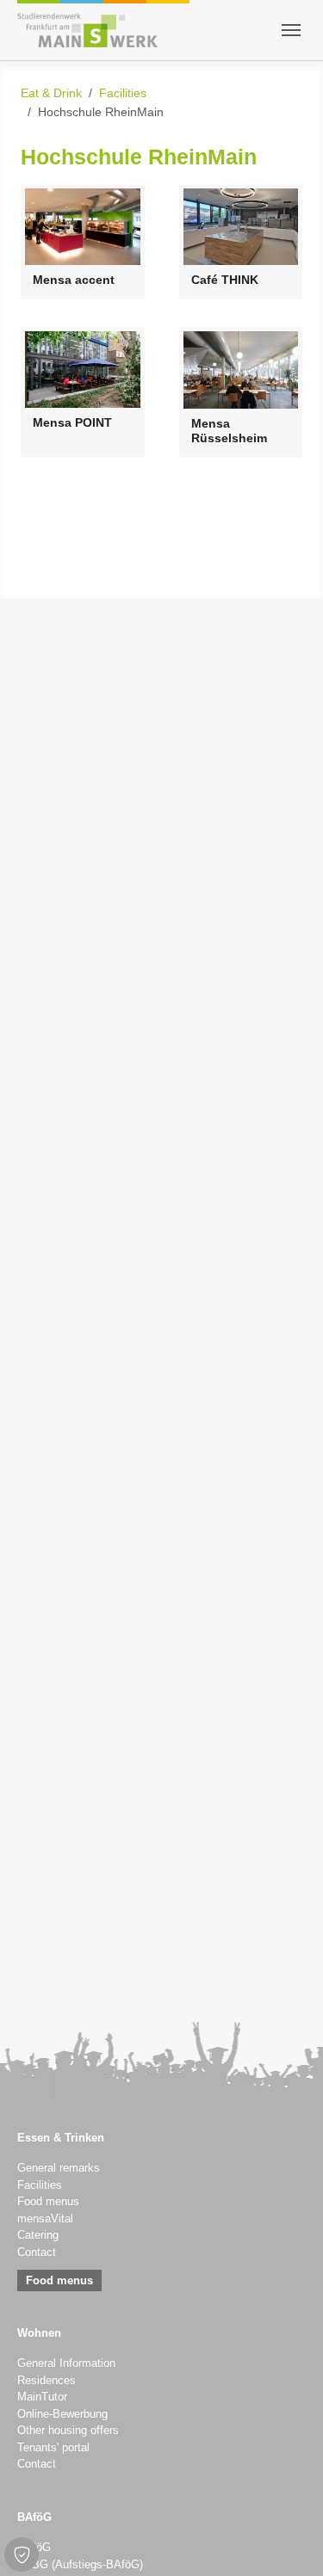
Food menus (48, 2202)
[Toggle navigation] (291, 30)
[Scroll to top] (288, 2541)
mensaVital (45, 2219)
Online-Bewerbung (62, 2414)
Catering (38, 2235)
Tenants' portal (53, 2448)
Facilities (40, 2185)
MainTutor (42, 2397)
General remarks (59, 2168)
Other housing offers (68, 2431)
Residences (47, 2381)
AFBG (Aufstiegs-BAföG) (80, 2565)
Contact (37, 2252)
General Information (66, 2363)
